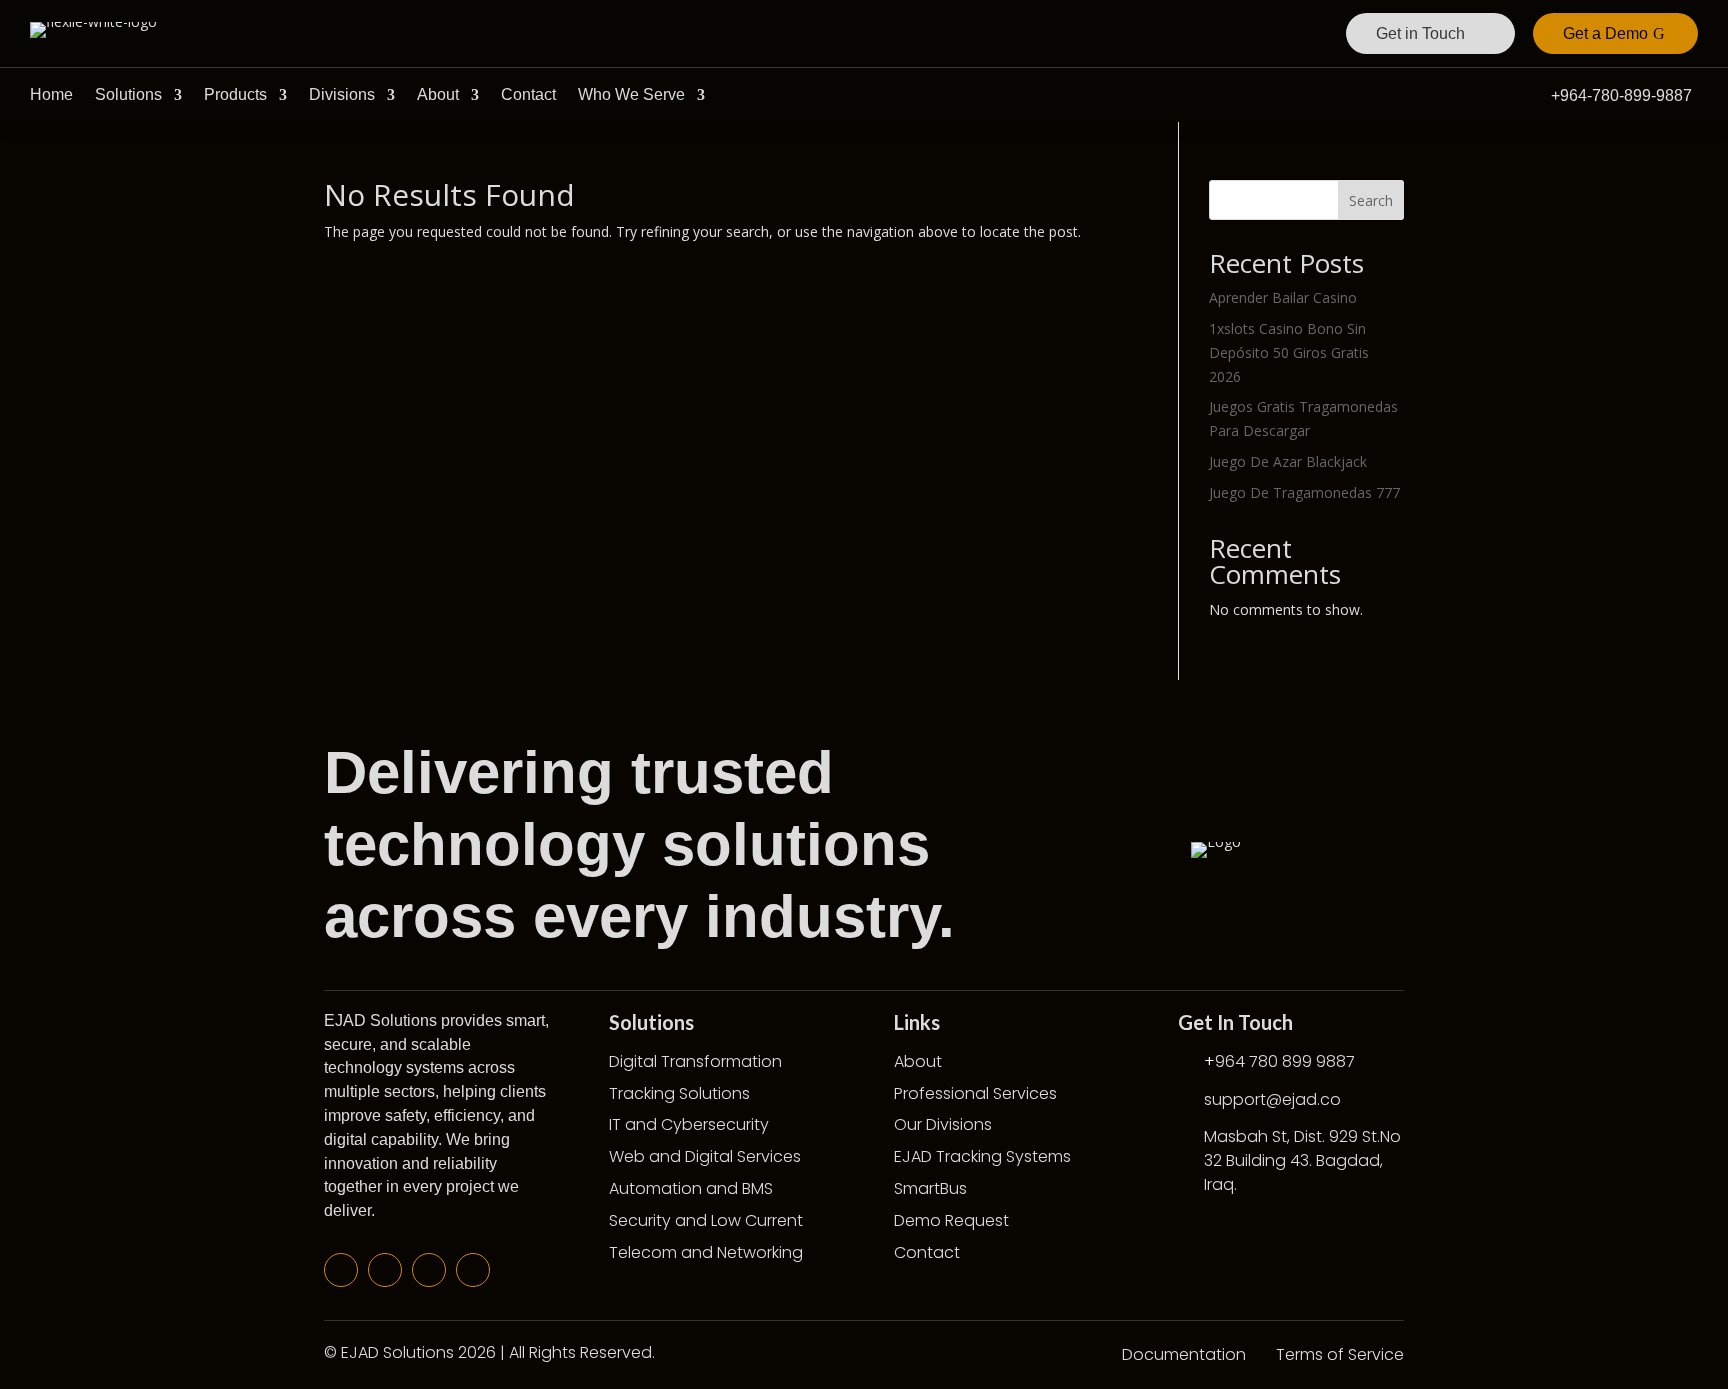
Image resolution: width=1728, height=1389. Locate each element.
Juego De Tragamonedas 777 (1304, 492)
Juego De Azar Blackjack (1288, 461)
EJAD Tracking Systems (982, 1156)
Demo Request (951, 1220)
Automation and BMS (691, 1188)
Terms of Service (1340, 1354)
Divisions (342, 94)
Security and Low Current (706, 1220)
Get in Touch (1420, 33)
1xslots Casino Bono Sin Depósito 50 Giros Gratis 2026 (1289, 352)
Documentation (1184, 1354)
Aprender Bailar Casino (1283, 297)
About (438, 94)
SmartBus (930, 1188)
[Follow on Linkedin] (429, 1270)
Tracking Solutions (679, 1093)
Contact (528, 94)
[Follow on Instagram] (473, 1270)
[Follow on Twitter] (385, 1270)
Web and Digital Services (705, 1156)
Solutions (128, 94)
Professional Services (975, 1093)
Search (1371, 200)
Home (51, 94)
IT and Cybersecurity (689, 1124)
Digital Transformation (695, 1061)
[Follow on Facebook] (341, 1270)
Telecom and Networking (706, 1252)
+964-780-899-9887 (1621, 95)
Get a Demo (1605, 33)
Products (235, 94)
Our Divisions (943, 1124)
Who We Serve (631, 94)
